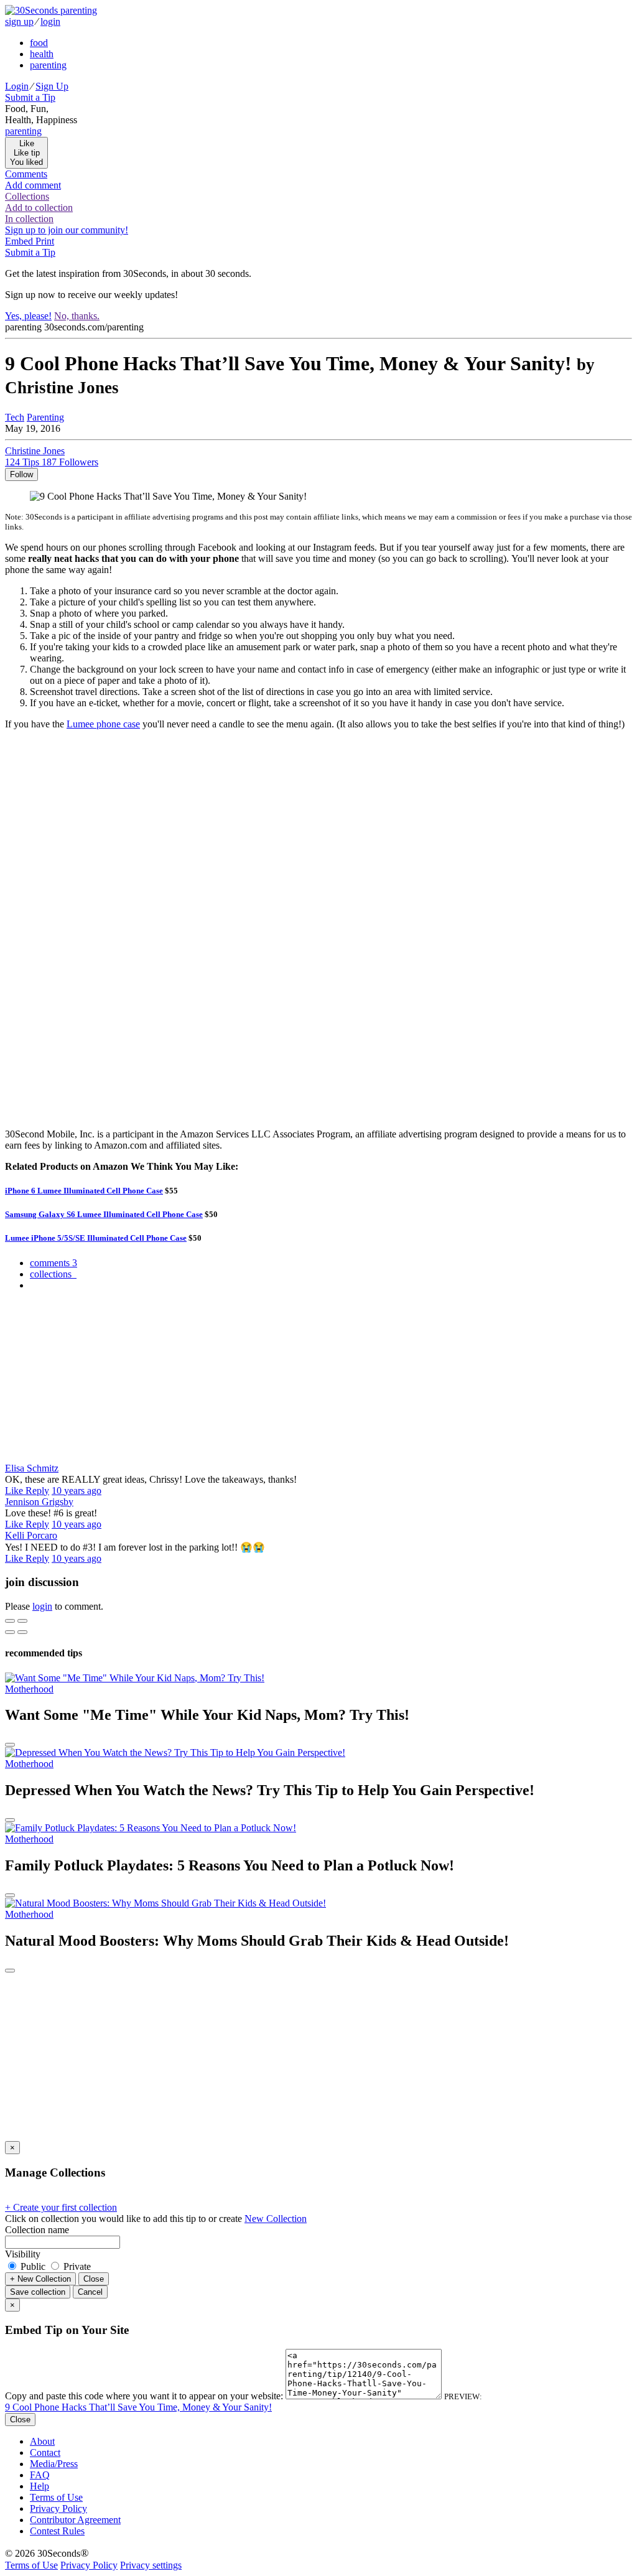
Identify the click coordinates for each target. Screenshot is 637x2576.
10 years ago (77, 1491)
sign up (19, 21)
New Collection (276, 2219)
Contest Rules (57, 2531)
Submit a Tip (30, 97)
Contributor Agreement (75, 2520)
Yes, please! (28, 316)
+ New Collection (40, 2279)
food (39, 43)
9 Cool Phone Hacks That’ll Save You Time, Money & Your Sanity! (138, 2407)
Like (15, 1491)
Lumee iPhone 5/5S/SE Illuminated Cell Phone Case (96, 1238)
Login (17, 86)
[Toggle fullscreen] (22, 1621)
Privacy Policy (58, 2508)
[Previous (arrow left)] (10, 1632)
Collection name (37, 2230)
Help (40, 2486)
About (42, 2441)
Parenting (45, 417)
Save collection (38, 2292)
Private (76, 2266)
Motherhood (29, 1689)
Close (94, 2279)
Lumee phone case (103, 724)
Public (33, 2266)
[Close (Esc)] (10, 1621)
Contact (45, 2452)
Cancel (90, 2292)
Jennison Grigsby (39, 1502)
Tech (15, 417)
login (50, 21)
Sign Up (52, 86)
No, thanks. (77, 316)
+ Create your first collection (61, 2207)
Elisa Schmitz (32, 1468)
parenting (48, 65)
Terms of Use (56, 2497)
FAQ (40, 2475)
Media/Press (54, 2464)
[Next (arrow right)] (22, 1632)
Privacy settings (151, 2565)
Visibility (23, 2254)
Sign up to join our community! (67, 230)
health (42, 54)
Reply (37, 1491)
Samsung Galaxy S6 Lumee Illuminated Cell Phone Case (104, 1214)
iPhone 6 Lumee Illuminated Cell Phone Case (84, 1191)
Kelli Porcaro (31, 1535)
